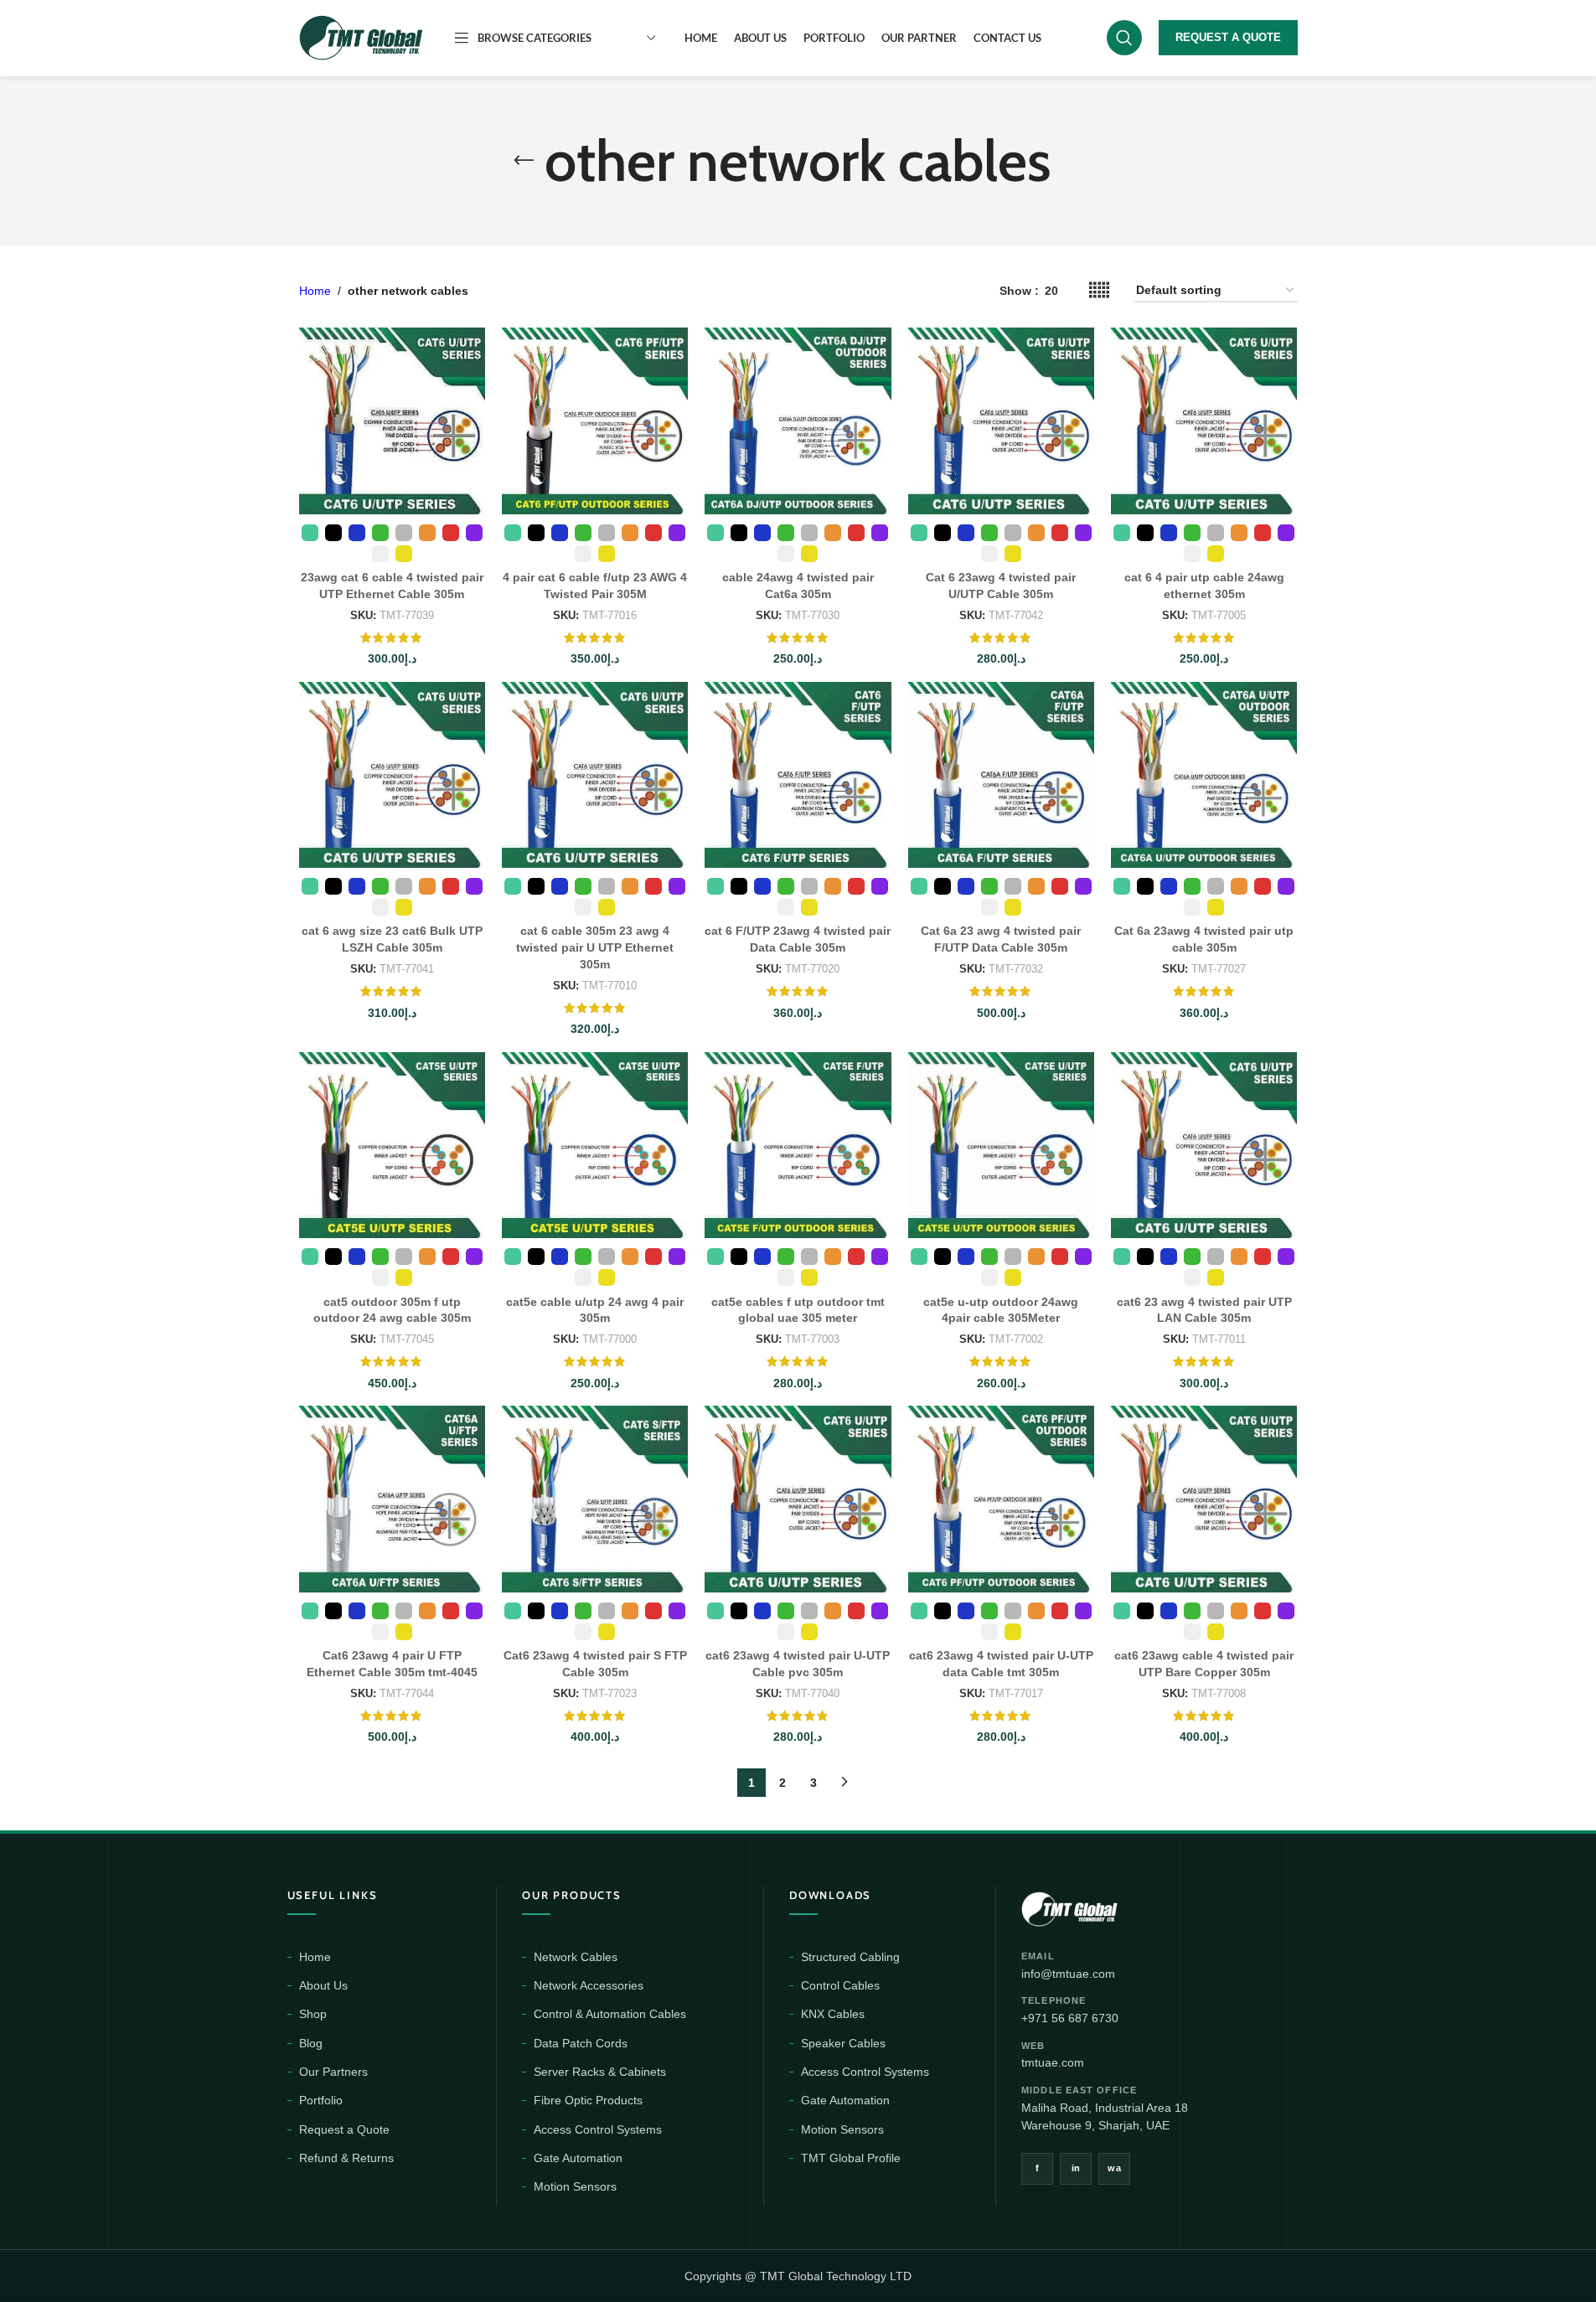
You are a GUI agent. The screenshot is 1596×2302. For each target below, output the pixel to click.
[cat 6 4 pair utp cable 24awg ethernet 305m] (1204, 421)
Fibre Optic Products (588, 2100)
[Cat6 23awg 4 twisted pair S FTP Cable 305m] (595, 1499)
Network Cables (576, 1957)
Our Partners (333, 2072)
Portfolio (321, 2100)
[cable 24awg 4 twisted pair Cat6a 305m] (798, 421)
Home (315, 291)
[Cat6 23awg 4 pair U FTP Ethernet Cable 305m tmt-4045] (392, 1499)
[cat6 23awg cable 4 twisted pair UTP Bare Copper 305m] (1204, 1499)
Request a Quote (344, 2129)
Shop (313, 2014)
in (1076, 2168)
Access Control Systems (598, 2129)
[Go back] (524, 161)
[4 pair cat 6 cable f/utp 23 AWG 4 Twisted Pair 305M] (595, 421)
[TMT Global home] (1107, 1907)
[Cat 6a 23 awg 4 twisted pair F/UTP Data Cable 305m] (1001, 775)
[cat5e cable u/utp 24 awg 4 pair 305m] (595, 1145)
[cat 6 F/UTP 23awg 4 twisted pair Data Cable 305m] (798, 775)
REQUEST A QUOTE (1228, 37)
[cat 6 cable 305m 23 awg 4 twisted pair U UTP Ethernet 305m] (595, 775)
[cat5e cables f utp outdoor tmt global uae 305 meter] (798, 1145)
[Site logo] (362, 37)
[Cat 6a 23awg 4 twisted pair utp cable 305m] (1204, 775)
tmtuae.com (1053, 2062)
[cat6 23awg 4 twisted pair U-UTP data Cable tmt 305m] (1001, 1499)
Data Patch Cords (581, 2043)
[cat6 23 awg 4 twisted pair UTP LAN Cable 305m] (1204, 1145)
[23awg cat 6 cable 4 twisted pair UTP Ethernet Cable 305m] (392, 421)
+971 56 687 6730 (1070, 2018)
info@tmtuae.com (1068, 1974)
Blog (311, 2043)
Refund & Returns (346, 2158)
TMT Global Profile (851, 2158)
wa (1114, 2168)
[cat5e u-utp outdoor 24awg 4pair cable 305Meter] (1001, 1145)
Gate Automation (578, 2158)
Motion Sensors (575, 2186)
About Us (323, 1985)
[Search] (1124, 38)
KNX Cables (833, 2014)
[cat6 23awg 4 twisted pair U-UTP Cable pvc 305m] (798, 1499)
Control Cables (840, 1985)
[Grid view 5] (1099, 290)
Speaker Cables (843, 2043)
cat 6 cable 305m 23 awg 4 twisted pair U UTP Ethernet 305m (595, 947)
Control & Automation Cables (610, 2014)
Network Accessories (589, 1985)
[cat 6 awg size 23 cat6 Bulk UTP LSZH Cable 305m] (392, 775)
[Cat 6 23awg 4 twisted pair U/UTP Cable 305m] (1001, 421)
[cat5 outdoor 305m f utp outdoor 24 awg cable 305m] (392, 1145)
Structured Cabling (850, 1957)
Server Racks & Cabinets (600, 2072)
